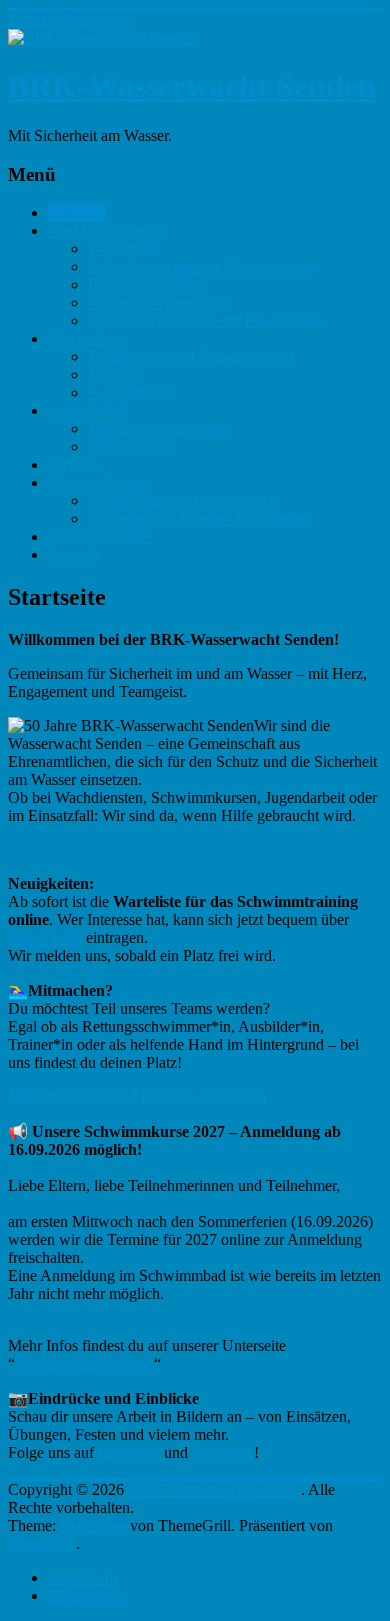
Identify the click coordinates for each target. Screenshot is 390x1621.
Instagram (131, 1452)
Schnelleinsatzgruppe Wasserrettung (201, 266)
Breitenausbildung (145, 284)
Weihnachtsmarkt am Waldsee (182, 500)
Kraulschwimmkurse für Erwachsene (205, 320)
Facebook (223, 1452)
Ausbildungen (132, 392)
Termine (74, 464)
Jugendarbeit (88, 410)
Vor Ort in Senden (105, 230)
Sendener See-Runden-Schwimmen (200, 518)
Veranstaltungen (98, 482)
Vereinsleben (88, 338)
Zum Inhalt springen (72, 19)
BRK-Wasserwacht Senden (192, 86)
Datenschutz (87, 1595)
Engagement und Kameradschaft (191, 356)
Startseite (76, 212)
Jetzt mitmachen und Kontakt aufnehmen (137, 1096)
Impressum (82, 1577)
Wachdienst (124, 248)
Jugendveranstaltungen (160, 428)
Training (114, 374)
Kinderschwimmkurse (157, 302)
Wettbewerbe (129, 446)
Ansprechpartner (100, 536)
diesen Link (45, 937)
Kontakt (73, 554)
